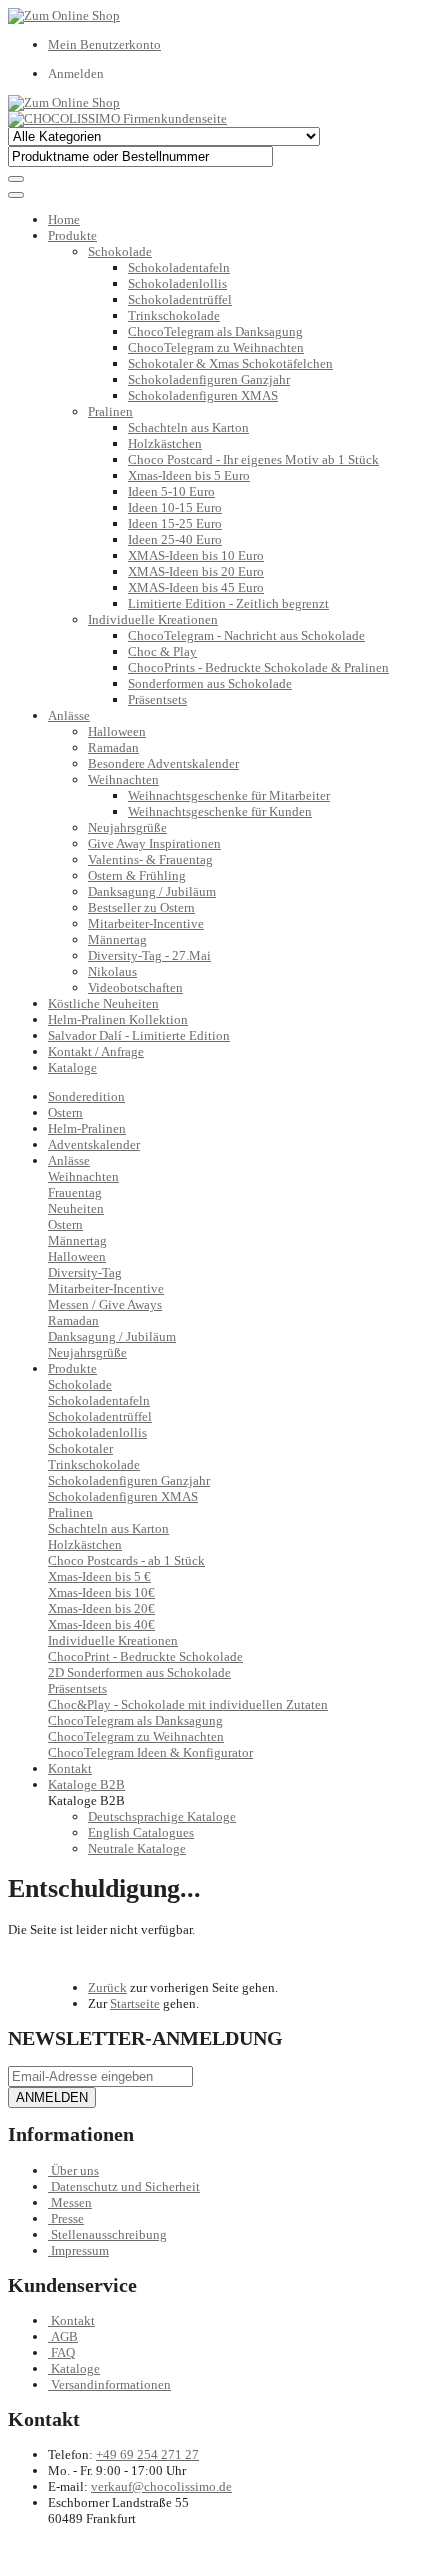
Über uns (75, 2170)
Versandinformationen (111, 2384)
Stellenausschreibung (109, 2234)
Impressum (80, 2250)
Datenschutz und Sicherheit (125, 2186)
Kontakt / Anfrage (96, 1051)
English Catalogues (141, 1832)
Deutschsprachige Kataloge (162, 1816)
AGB (64, 2336)
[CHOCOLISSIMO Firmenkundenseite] (117, 118)
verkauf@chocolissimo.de (161, 2486)
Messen (71, 2202)
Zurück (107, 1987)
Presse (67, 2218)
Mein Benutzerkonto (104, 44)
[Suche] (16, 179)
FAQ (63, 2352)
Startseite (135, 2003)
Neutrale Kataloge (137, 1848)
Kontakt (73, 2320)
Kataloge (72, 1067)
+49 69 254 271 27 (147, 2454)
